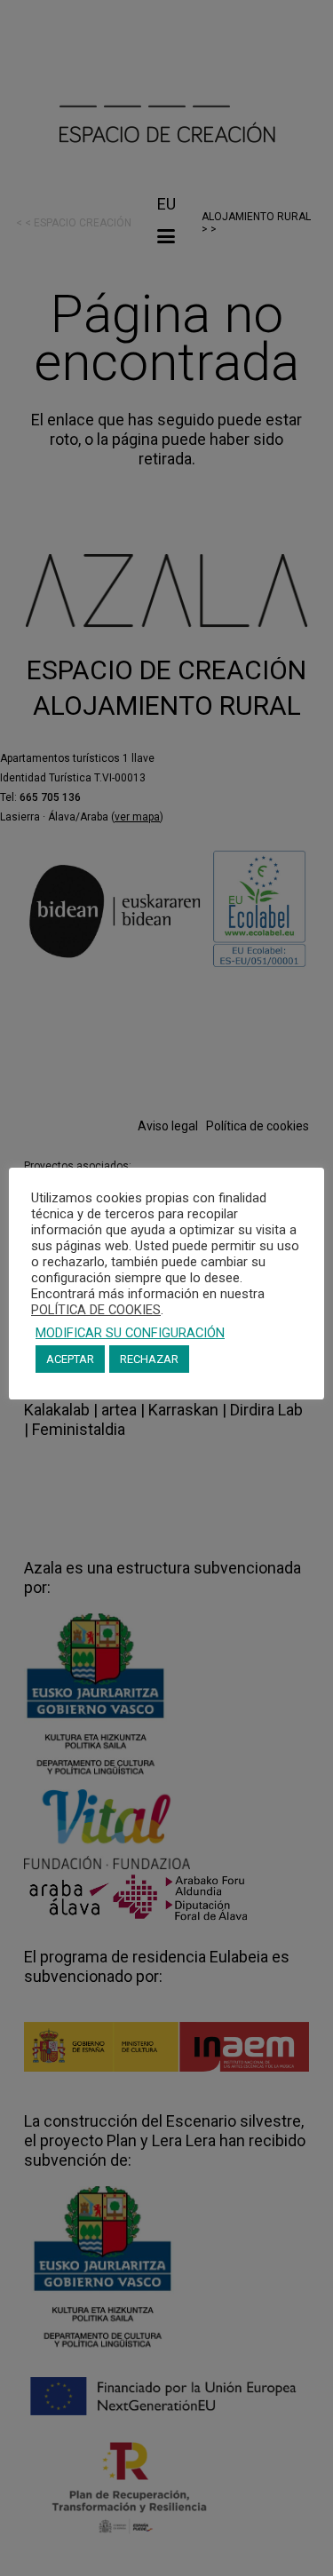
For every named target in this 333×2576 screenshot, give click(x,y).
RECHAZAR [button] (149, 1359)
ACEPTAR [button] (70, 1359)
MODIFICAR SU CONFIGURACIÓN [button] (130, 1333)
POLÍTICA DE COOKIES (96, 1310)
